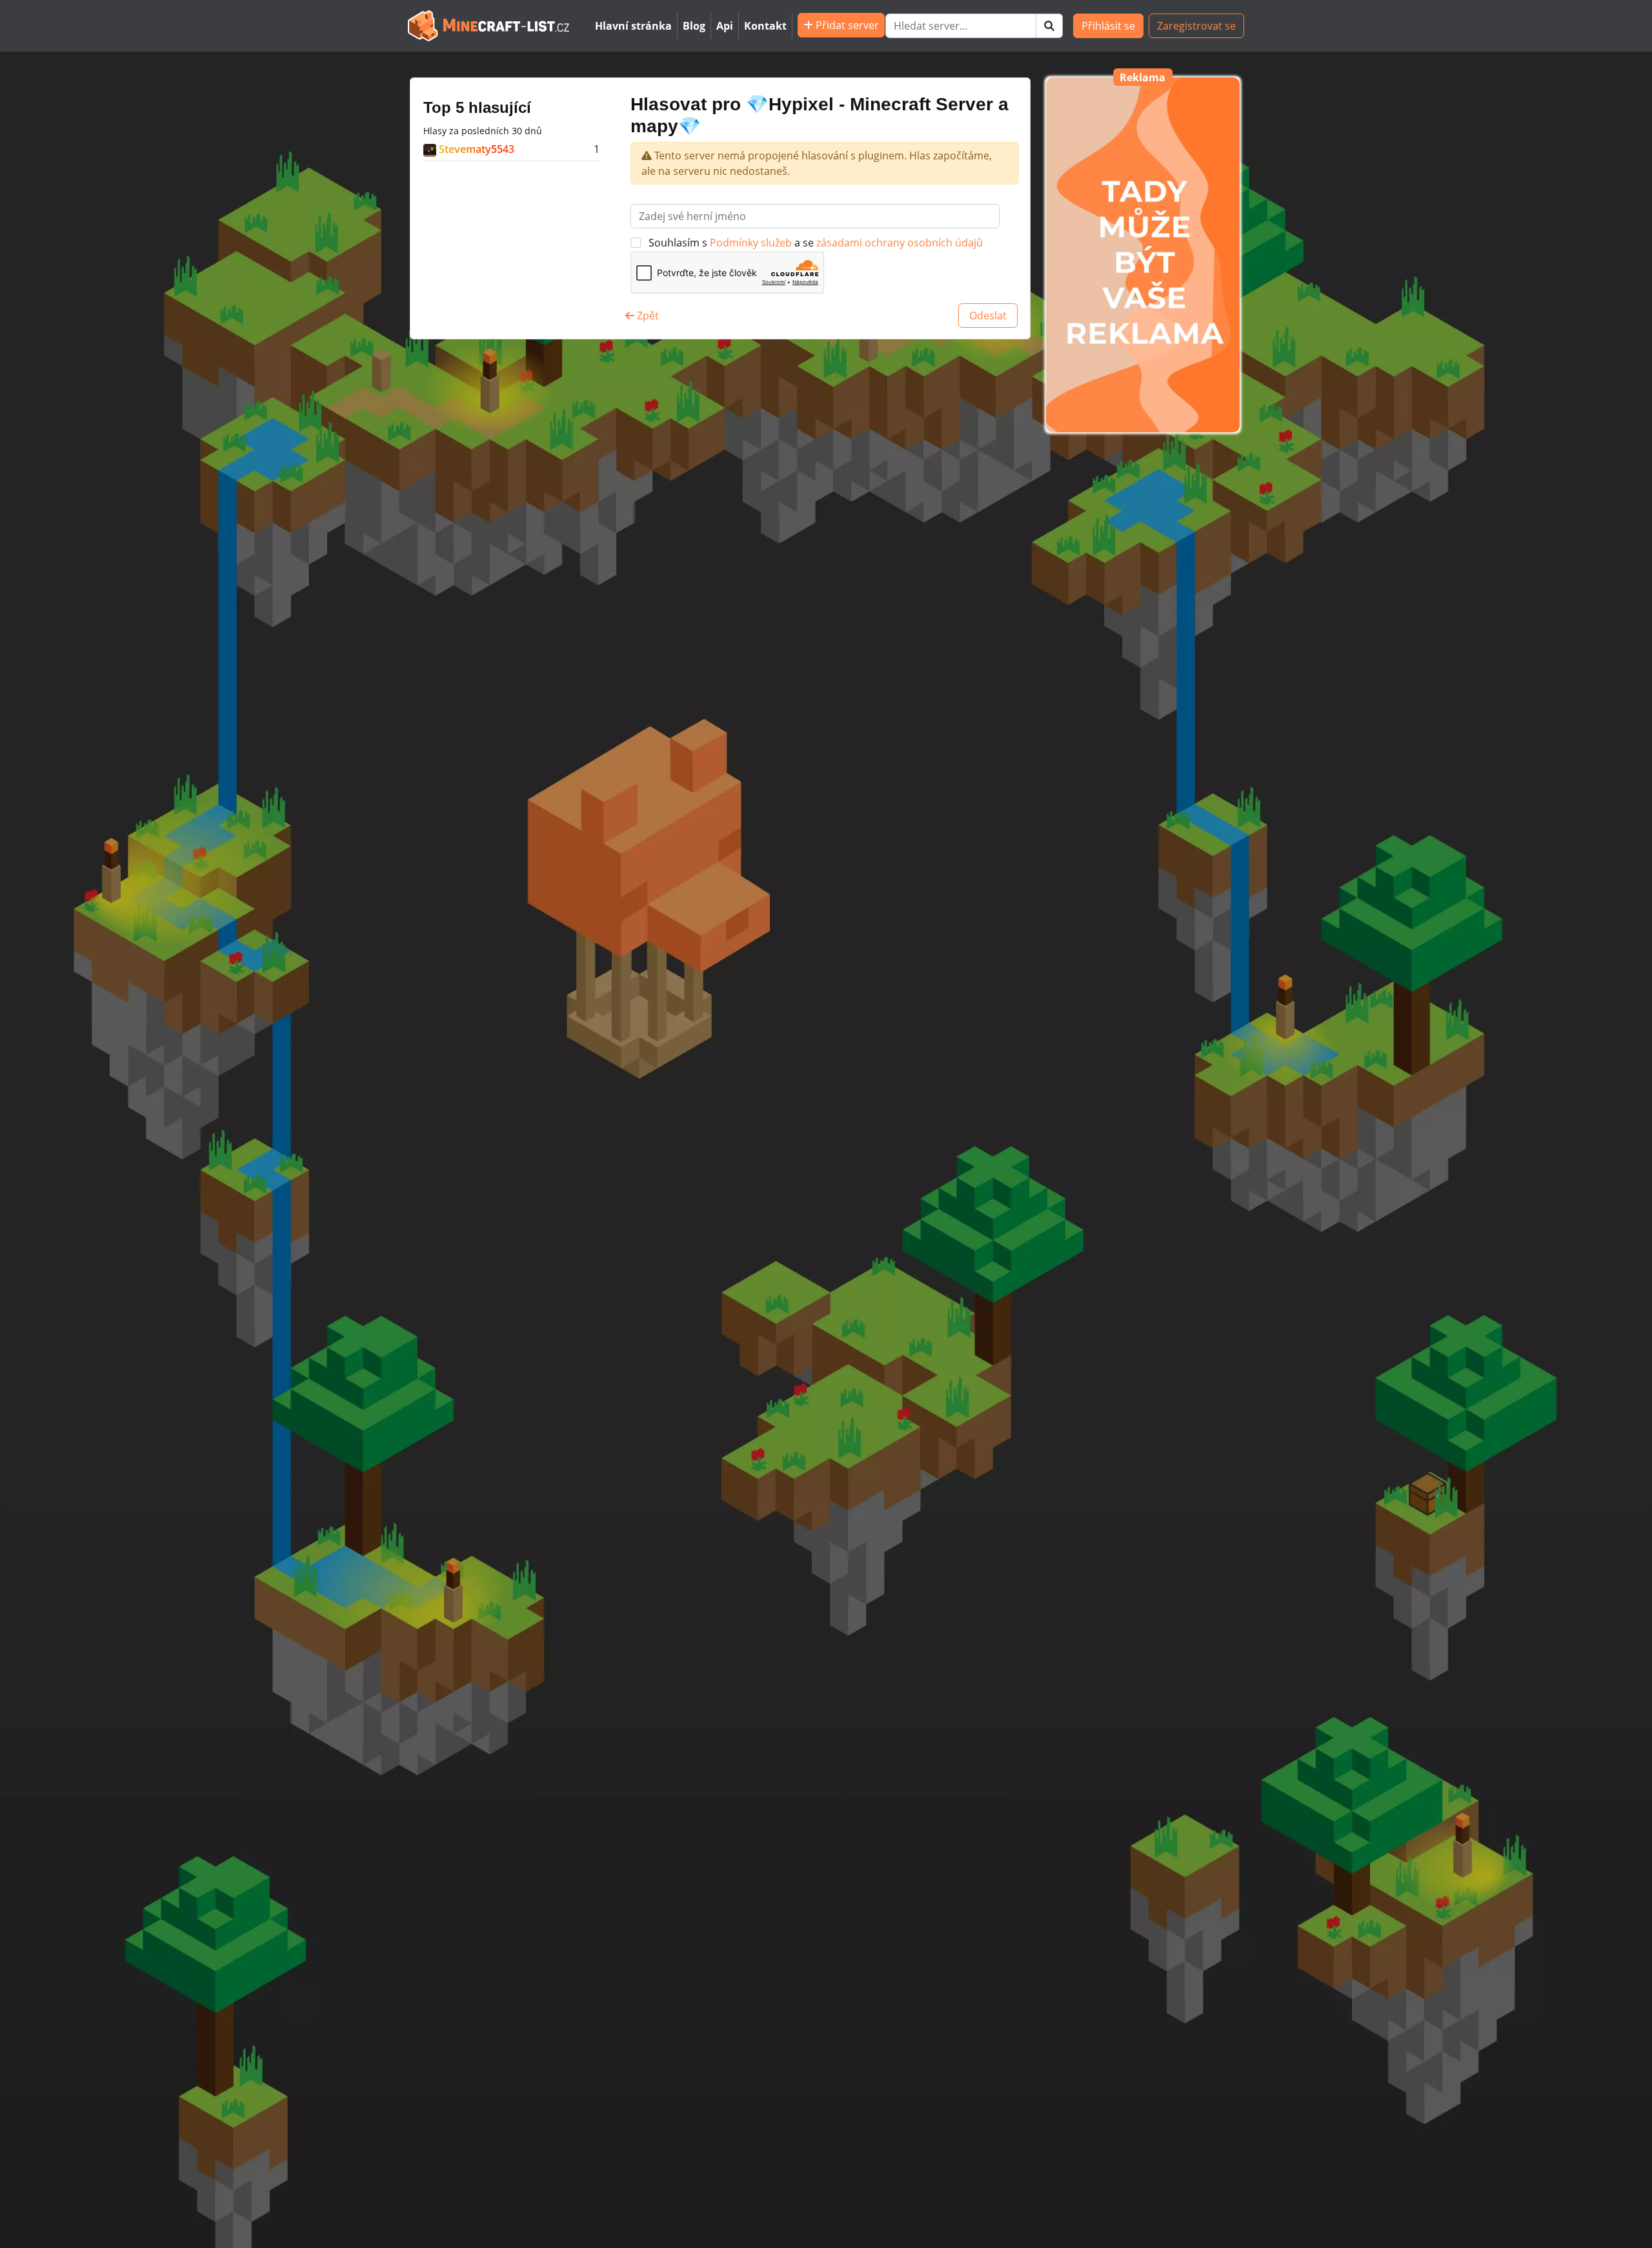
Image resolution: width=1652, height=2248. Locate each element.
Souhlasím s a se (814, 243)
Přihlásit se (1108, 26)
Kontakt (765, 26)
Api (725, 26)
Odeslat (988, 316)
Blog (694, 26)
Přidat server (846, 25)
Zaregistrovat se (1196, 26)
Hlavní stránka (633, 26)
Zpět (647, 316)
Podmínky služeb (752, 243)
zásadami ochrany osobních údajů (900, 243)
